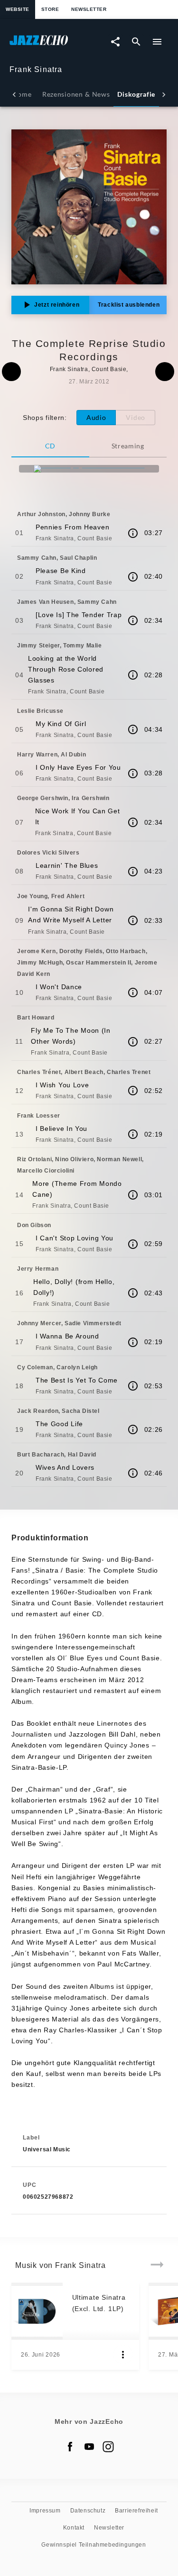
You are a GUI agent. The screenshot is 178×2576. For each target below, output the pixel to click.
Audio (96, 417)
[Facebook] (70, 2447)
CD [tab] (50, 446)
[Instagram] (108, 2447)
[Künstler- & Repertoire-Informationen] (133, 533)
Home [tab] (22, 94)
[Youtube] (89, 2447)
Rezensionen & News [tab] (76, 94)
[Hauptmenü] (157, 42)
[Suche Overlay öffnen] (136, 42)
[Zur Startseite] (49, 45)
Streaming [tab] (128, 446)
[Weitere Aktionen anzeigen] (123, 2355)
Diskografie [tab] (136, 94)
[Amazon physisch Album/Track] (89, 469)
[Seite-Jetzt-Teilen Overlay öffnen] (115, 42)
